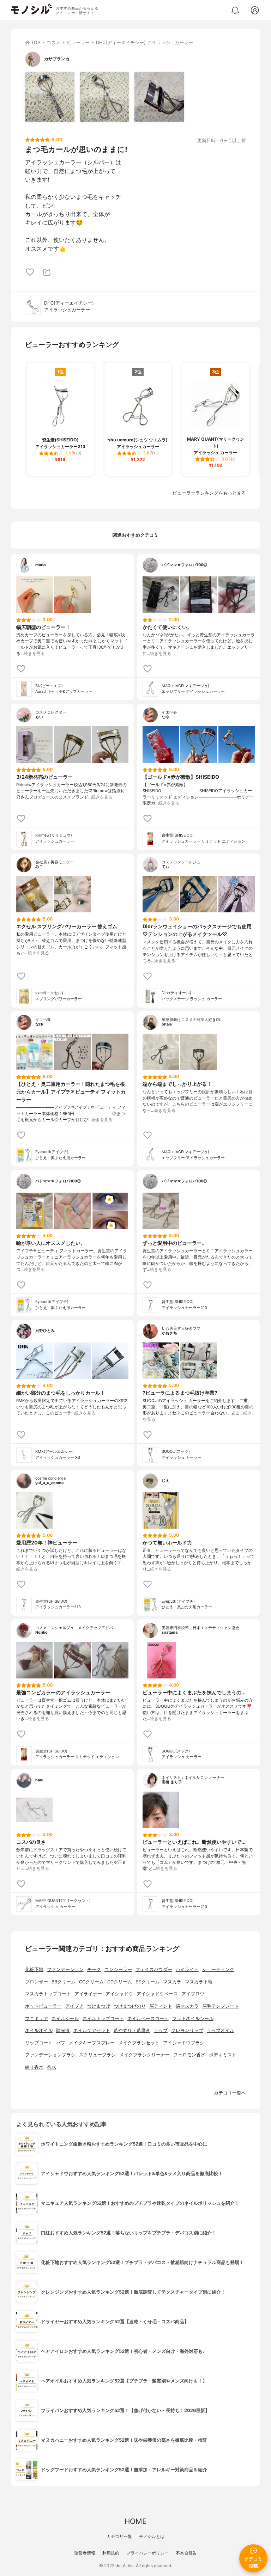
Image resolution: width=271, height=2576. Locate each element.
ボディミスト (223, 2055)
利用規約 (111, 2553)
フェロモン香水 (189, 2055)
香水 (52, 2067)
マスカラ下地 (199, 1982)
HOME (135, 2521)
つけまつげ (99, 2006)
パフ (61, 2043)
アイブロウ (193, 1994)
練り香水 (34, 2067)
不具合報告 (186, 2553)
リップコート (39, 2043)
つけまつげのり (130, 2006)
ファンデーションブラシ (50, 2055)
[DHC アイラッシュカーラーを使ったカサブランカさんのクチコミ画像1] (50, 97)
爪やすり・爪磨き (132, 2030)
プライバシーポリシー (147, 2553)
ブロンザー (37, 1982)
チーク (94, 1969)
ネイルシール (65, 2018)
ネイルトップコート (103, 2018)
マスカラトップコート (48, 1994)
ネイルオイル (39, 2030)
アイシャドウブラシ (184, 2043)
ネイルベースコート (148, 2018)
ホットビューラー (43, 2006)
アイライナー (88, 1994)
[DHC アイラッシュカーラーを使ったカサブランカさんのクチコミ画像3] (159, 97)
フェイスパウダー (154, 1969)
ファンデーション (65, 1969)
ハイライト (187, 1969)
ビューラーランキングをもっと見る (209, 493)
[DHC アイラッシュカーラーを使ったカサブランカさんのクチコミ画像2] (104, 97)
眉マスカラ (187, 2006)
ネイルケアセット (92, 2030)
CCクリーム (91, 1982)
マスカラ (172, 1982)
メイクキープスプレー (92, 2043)
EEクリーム (147, 1982)
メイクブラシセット (139, 2043)
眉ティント (161, 2006)
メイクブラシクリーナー (144, 2055)
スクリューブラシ (97, 2055)
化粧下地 (34, 1969)
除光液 (63, 2030)
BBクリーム (64, 1982)
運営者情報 (85, 2553)
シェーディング (218, 1969)
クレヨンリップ (187, 2030)
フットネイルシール (193, 2018)
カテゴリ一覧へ (230, 2093)
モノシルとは (152, 2536)
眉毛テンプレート (221, 2006)
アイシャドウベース (157, 1994)
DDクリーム (120, 1982)
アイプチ (74, 2006)
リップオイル (221, 2030)
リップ (161, 2030)
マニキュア (37, 2018)
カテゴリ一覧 (119, 2536)
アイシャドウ (119, 1994)
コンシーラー (118, 1969)
